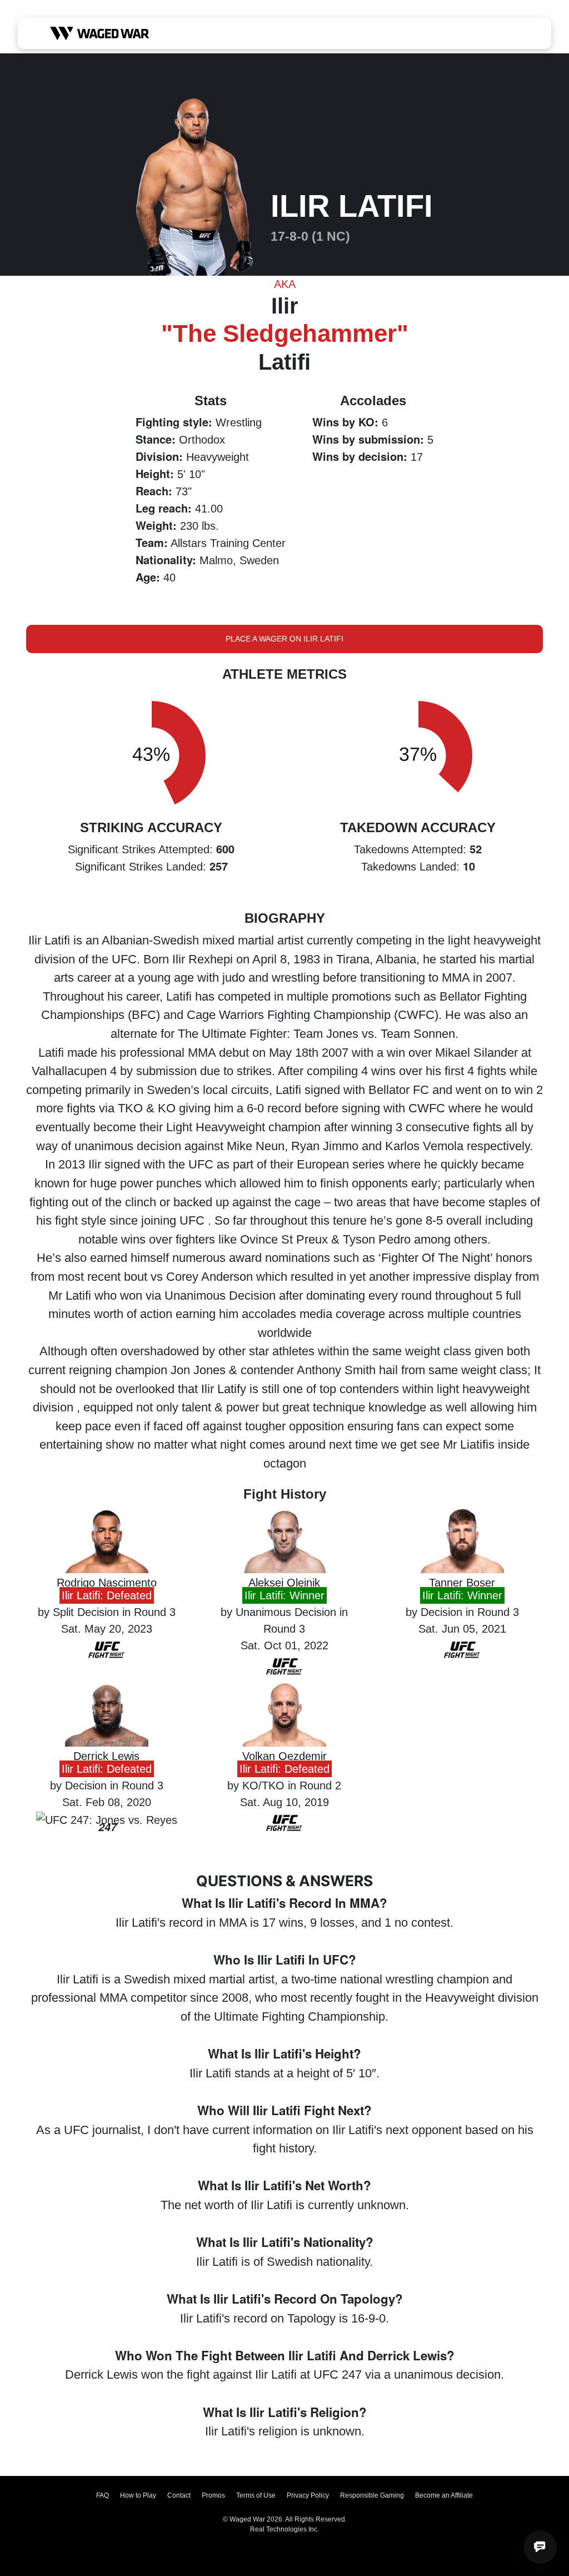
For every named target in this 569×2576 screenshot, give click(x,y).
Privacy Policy (308, 2495)
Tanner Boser (462, 1583)
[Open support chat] (540, 2547)
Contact (179, 2495)
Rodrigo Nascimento (107, 1583)
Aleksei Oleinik (284, 1583)
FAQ (103, 2495)
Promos (213, 2495)
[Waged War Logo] (100, 33)
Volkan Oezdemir (284, 1756)
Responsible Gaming (372, 2495)
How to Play (138, 2495)
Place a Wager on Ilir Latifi (284, 639)
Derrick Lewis (106, 1756)
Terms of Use (256, 2495)
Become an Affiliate (444, 2495)
